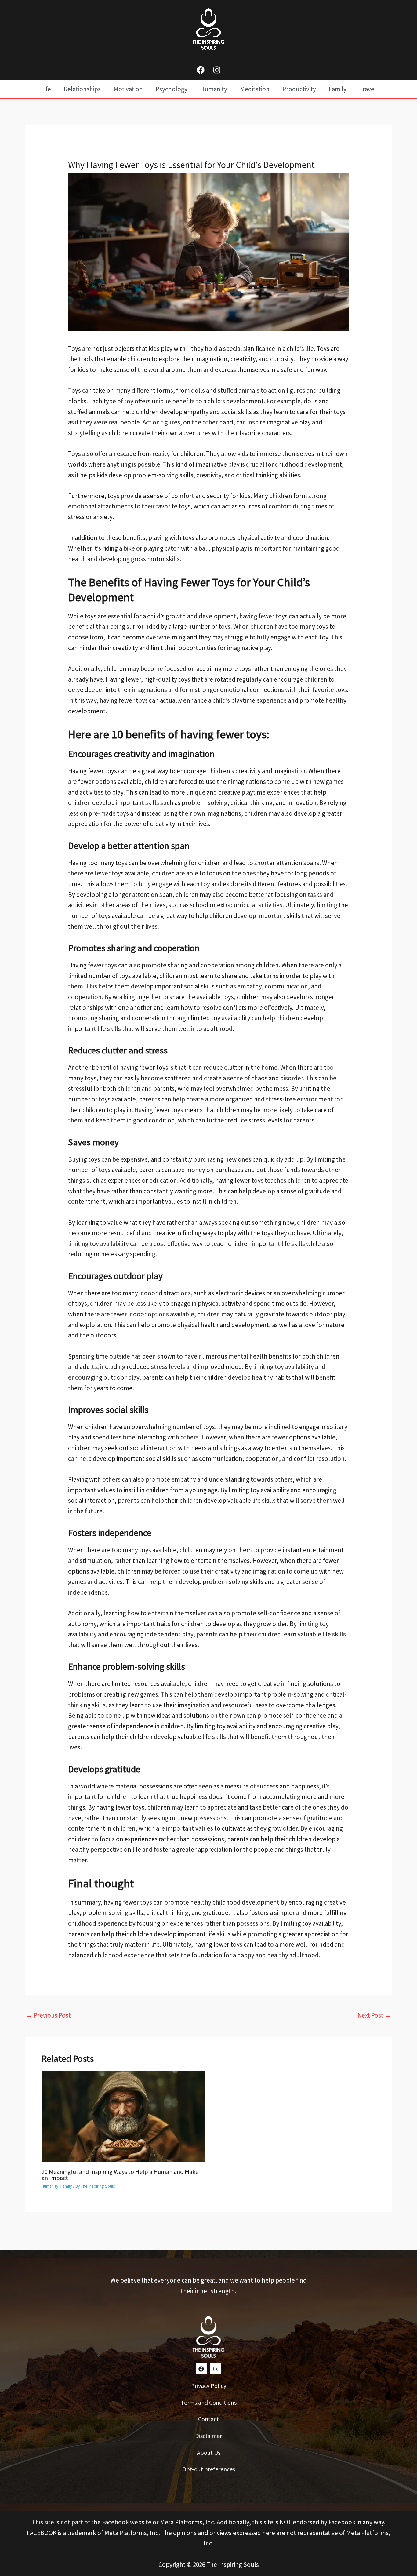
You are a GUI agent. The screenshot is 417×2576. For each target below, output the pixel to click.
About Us (209, 2452)
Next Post (374, 2015)
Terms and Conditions (209, 2402)
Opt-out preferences (209, 2469)
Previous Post (48, 2015)
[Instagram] (217, 70)
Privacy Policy (209, 2386)
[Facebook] (201, 70)
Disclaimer (209, 2436)
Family (66, 2186)
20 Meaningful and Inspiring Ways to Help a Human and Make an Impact (120, 2175)
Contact (209, 2419)
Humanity (50, 2186)
